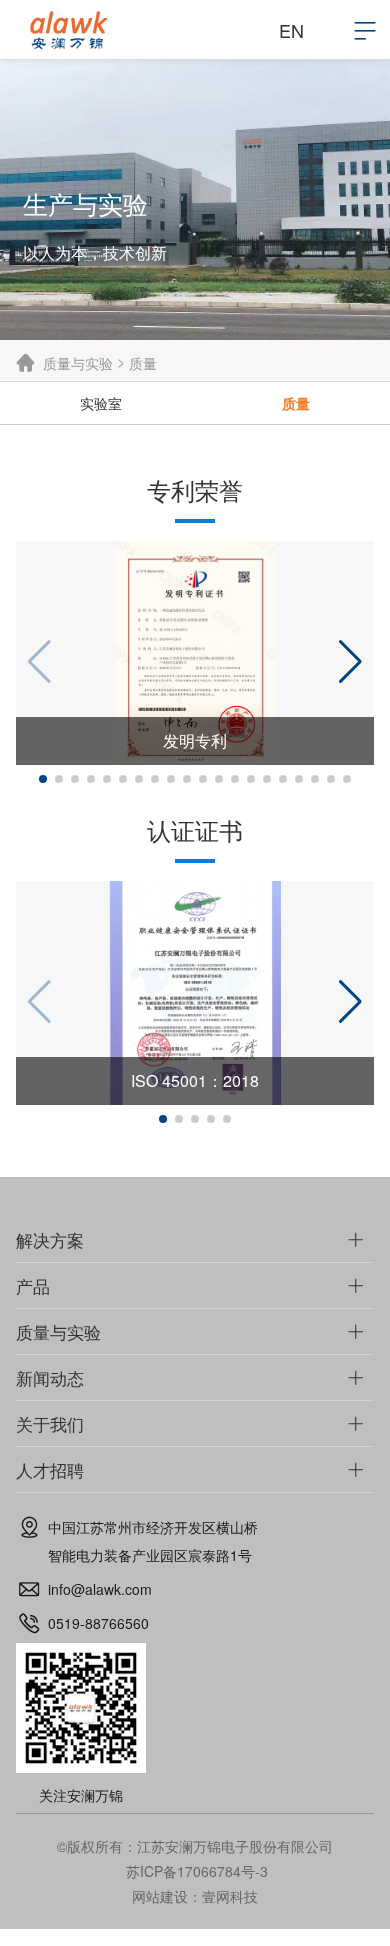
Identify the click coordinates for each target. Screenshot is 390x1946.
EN (291, 30)
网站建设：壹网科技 (195, 1896)
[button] (43, 779)
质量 (143, 363)
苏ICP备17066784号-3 (197, 1871)
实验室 (101, 403)
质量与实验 (78, 363)
